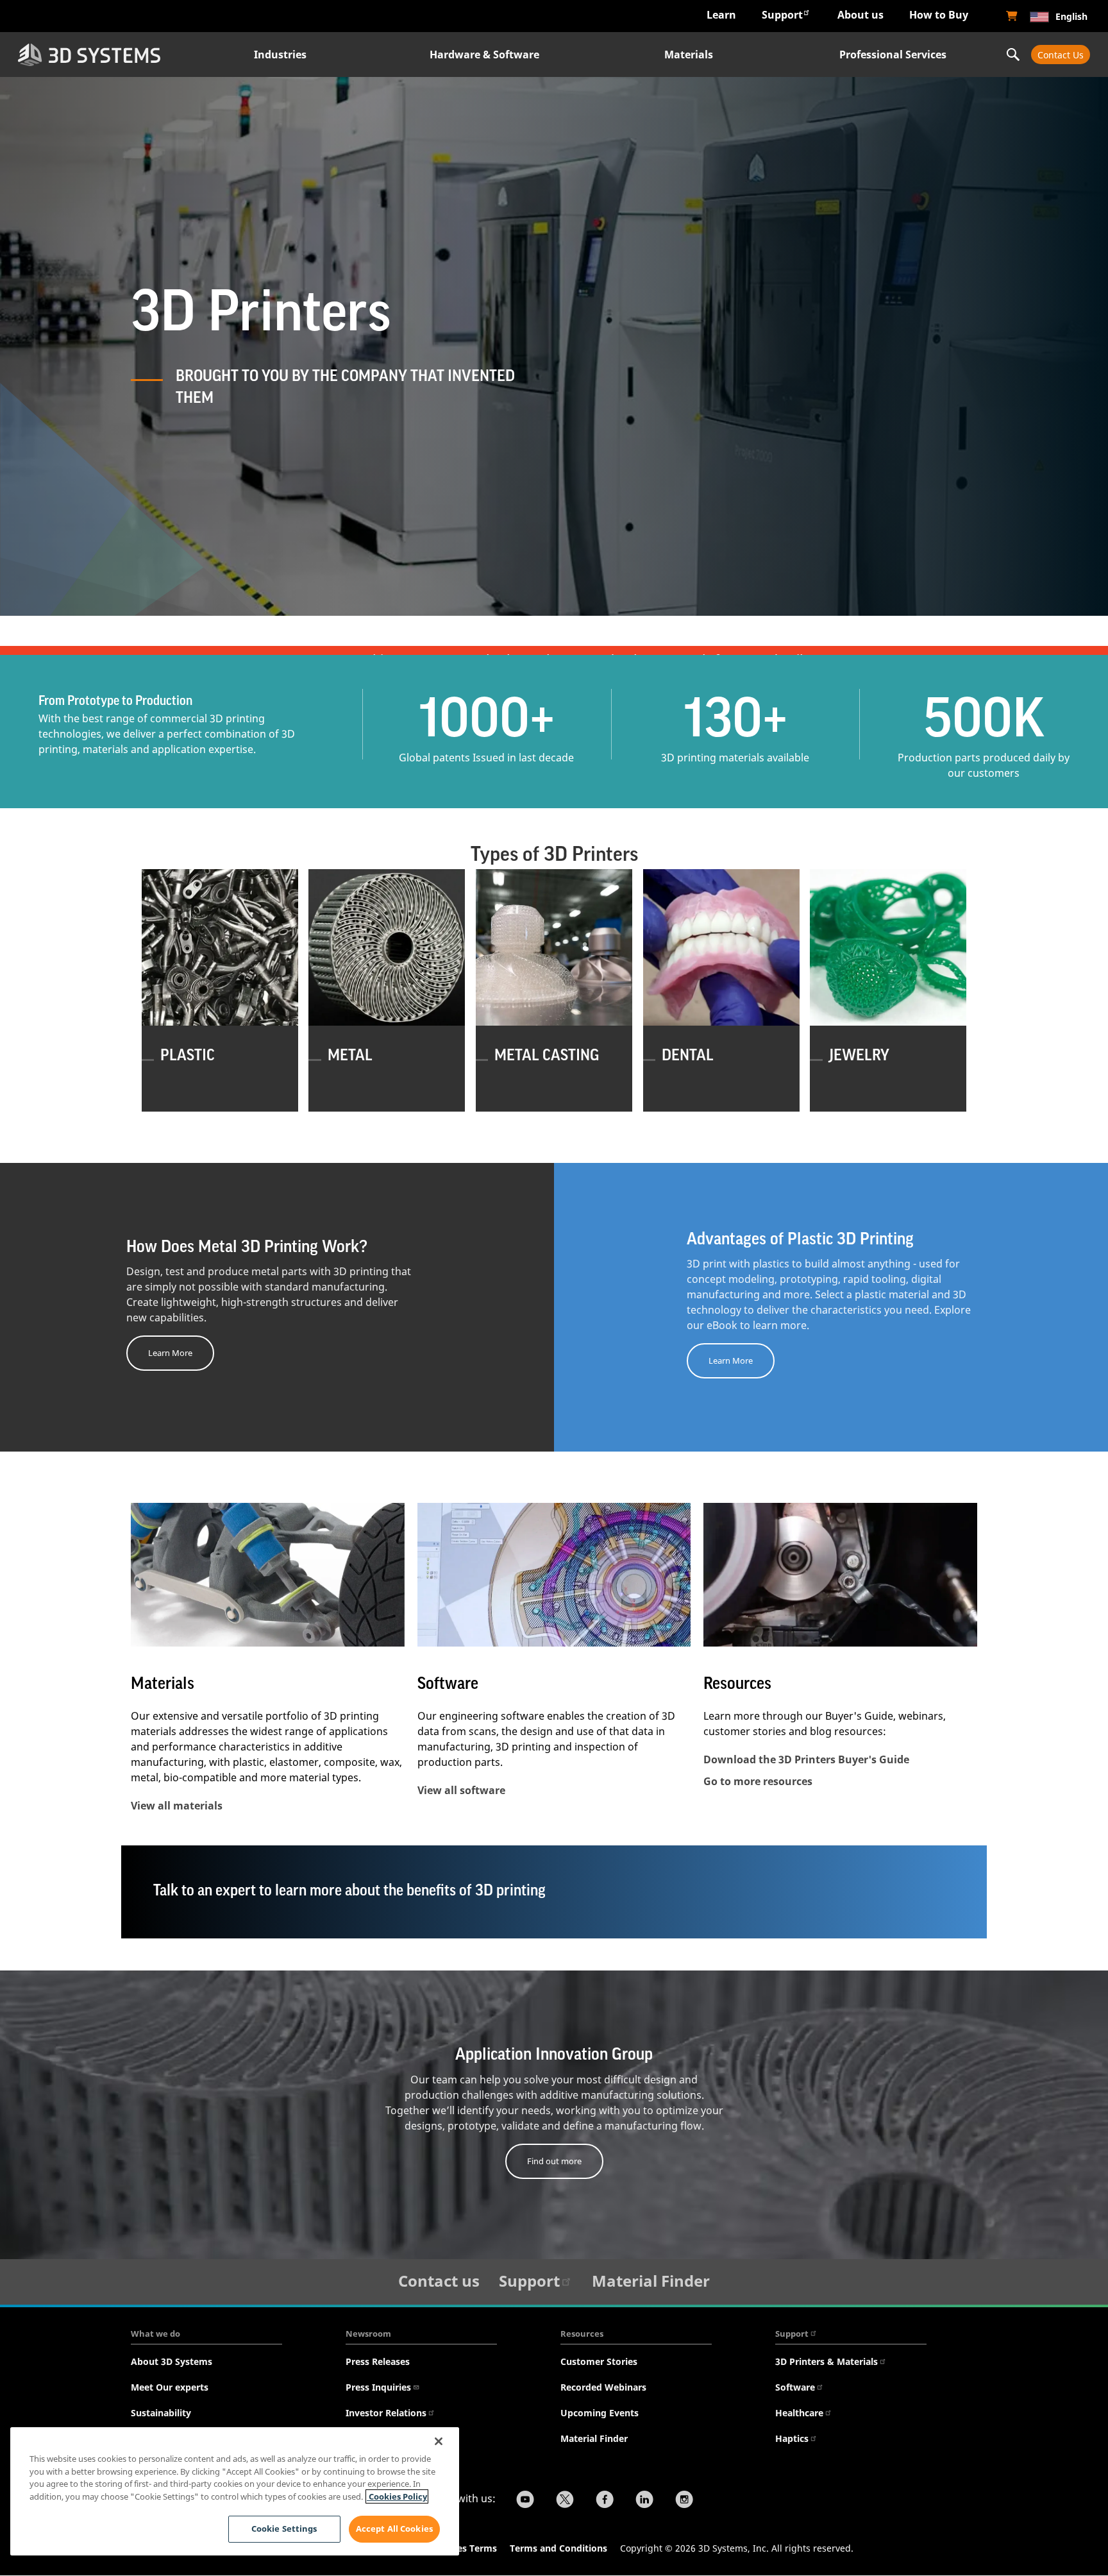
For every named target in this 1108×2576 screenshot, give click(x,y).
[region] (235, 2491)
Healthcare (799, 2413)
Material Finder (651, 2281)
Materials (689, 55)
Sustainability (161, 2413)
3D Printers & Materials (827, 2361)
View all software (461, 1790)
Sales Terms (471, 2548)
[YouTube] (525, 2501)
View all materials (177, 1806)
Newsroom (368, 2334)
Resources (582, 2334)
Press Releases (378, 2361)
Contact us (439, 2281)
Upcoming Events (600, 2413)
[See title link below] (268, 1575)
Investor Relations (386, 2413)
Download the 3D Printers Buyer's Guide (806, 1759)
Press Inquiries (378, 2387)
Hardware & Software (484, 55)
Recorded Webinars (603, 2387)
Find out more (554, 2161)
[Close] (439, 2441)
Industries (280, 55)
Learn (721, 15)
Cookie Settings (284, 2529)
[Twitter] (565, 2501)
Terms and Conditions (558, 2548)
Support (782, 15)
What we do (155, 2334)
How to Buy (939, 15)
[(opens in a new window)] (1012, 16)
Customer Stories (599, 2361)
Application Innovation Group (554, 2055)
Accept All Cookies (394, 2529)
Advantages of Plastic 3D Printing (800, 1239)
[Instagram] (684, 2501)
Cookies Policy (397, 2496)
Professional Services (893, 55)
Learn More (170, 1353)
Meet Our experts (170, 2387)
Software (448, 1684)
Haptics (792, 2438)
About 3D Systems (172, 2361)
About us (860, 15)
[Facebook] (605, 2501)
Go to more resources (758, 1781)
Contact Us (1061, 55)
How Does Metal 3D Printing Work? (247, 1247)
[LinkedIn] (644, 2501)
